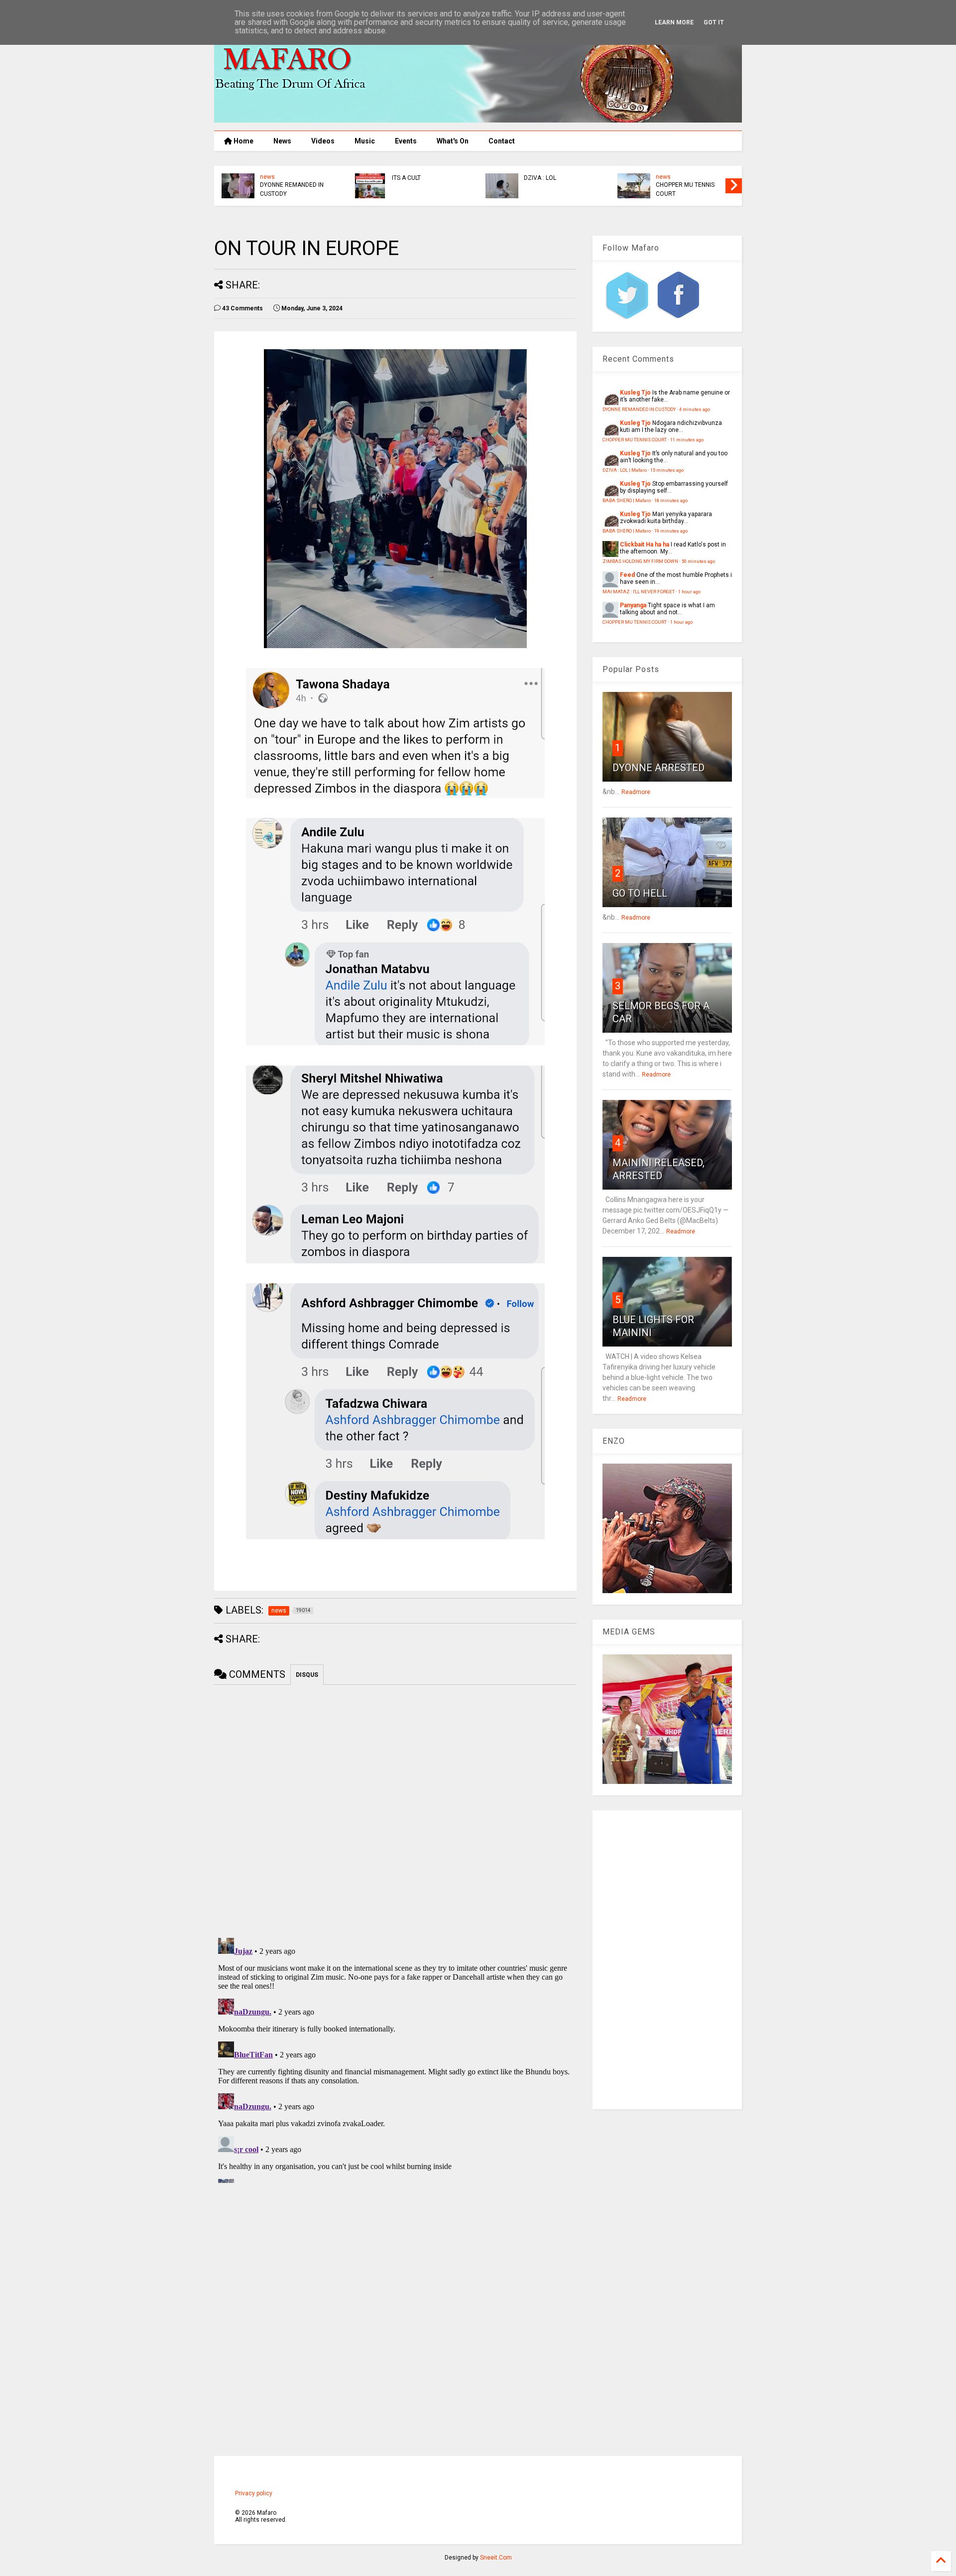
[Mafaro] (478, 118)
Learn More (674, 22)
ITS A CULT (406, 178)
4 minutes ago (695, 409)
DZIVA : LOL (540, 178)
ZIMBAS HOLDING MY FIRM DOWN (640, 561)
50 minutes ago (698, 561)
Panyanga (633, 605)
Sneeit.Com (496, 2558)
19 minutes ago (671, 531)
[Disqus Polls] (395, 1809)
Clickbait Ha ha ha (645, 544)
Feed (627, 575)
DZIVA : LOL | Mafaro (625, 470)
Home (243, 141)
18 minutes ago (671, 500)
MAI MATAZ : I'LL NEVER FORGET (639, 592)
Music (365, 141)
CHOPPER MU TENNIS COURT (685, 189)
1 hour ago (689, 592)
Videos (323, 141)
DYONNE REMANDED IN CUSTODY (292, 189)
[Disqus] (395, 2058)
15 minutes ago (667, 470)
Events (406, 141)
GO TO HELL (640, 893)
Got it (714, 22)
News (282, 141)
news (267, 177)
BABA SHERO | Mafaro (627, 500)
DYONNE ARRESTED (658, 768)
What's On (453, 141)
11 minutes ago (687, 440)
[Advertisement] (667, 1960)
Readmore (636, 792)
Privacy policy (254, 2493)
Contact (502, 141)
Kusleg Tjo (635, 393)
